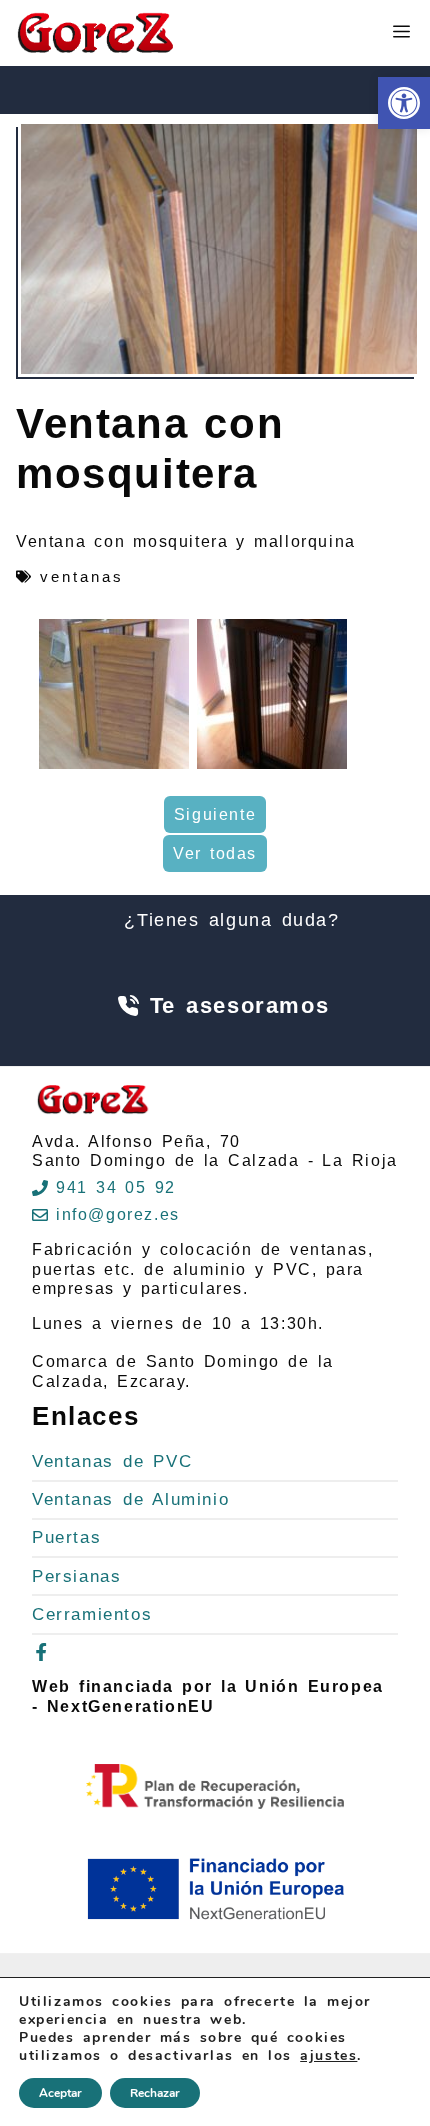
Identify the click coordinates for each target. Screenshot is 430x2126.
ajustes (328, 2056)
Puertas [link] (66, 1537)
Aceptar (60, 2093)
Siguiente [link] (215, 814)
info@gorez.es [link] (118, 1214)
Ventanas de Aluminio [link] (130, 1499)
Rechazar (155, 2093)
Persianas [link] (76, 1576)
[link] (404, 103)
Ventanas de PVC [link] (112, 1461)
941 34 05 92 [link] (116, 1187)
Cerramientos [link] (92, 1614)
